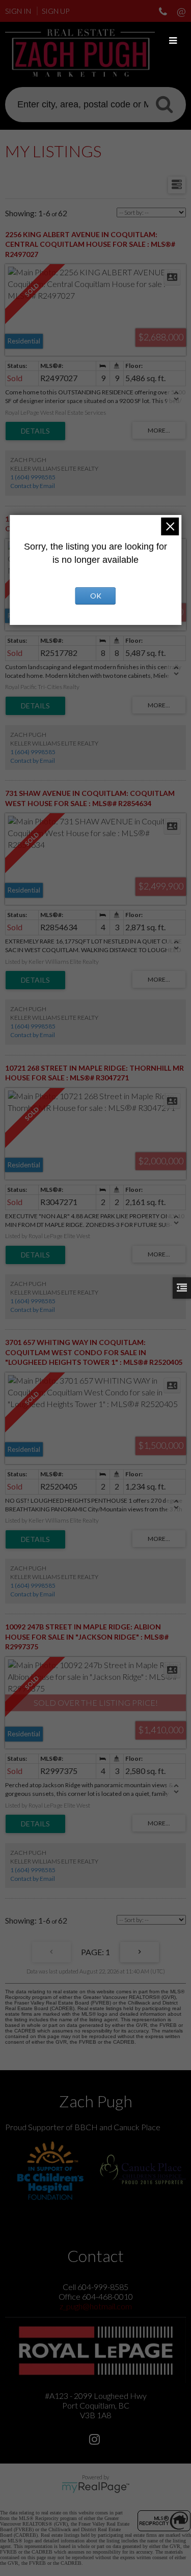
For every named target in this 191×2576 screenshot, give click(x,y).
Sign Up (56, 11)
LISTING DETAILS (35, 431)
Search (164, 104)
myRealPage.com (95, 2487)
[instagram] (95, 2440)
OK (96, 596)
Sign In (18, 11)
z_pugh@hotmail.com (96, 2306)
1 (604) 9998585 (33, 477)
